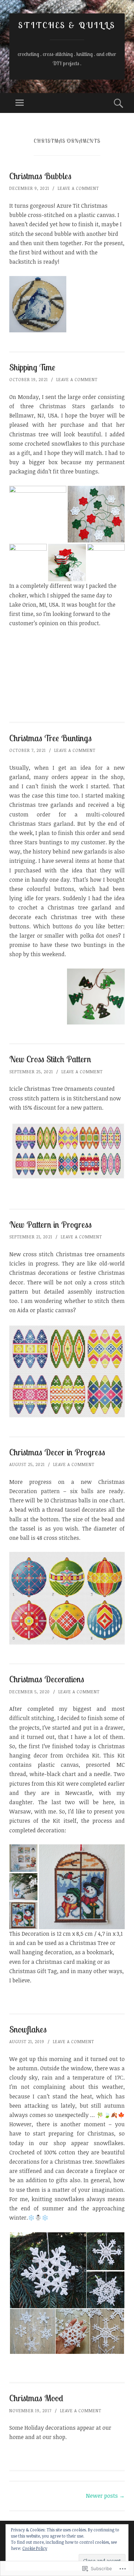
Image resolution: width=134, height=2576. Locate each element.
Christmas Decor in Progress (57, 1452)
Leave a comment (78, 188)
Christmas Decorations (47, 1679)
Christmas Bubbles (40, 176)
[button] (48, 2270)
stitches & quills (67, 25)
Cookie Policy (35, 2548)
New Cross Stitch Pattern (50, 1059)
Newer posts (105, 2496)
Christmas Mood (36, 2398)
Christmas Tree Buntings (51, 738)
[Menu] (20, 103)
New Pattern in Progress (51, 1224)
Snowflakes (28, 2029)
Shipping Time (32, 367)
